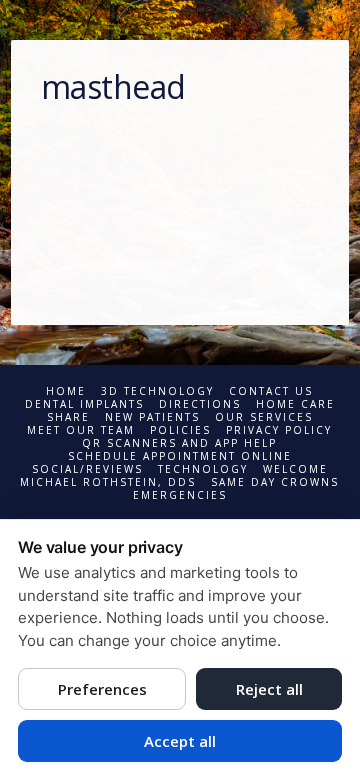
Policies (180, 430)
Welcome (295, 469)
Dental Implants (84, 404)
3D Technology (157, 391)
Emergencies (180, 495)
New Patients (152, 417)
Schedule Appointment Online (180, 456)
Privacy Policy (279, 430)
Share (68, 417)
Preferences (102, 689)
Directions (200, 404)
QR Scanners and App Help (179, 443)
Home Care (295, 404)
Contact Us (271, 391)
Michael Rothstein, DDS (108, 482)
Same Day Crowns (275, 482)
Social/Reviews (87, 469)
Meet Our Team (81, 430)
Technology (203, 469)
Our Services (264, 417)
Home (66, 391)
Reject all (269, 689)
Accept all (180, 741)
